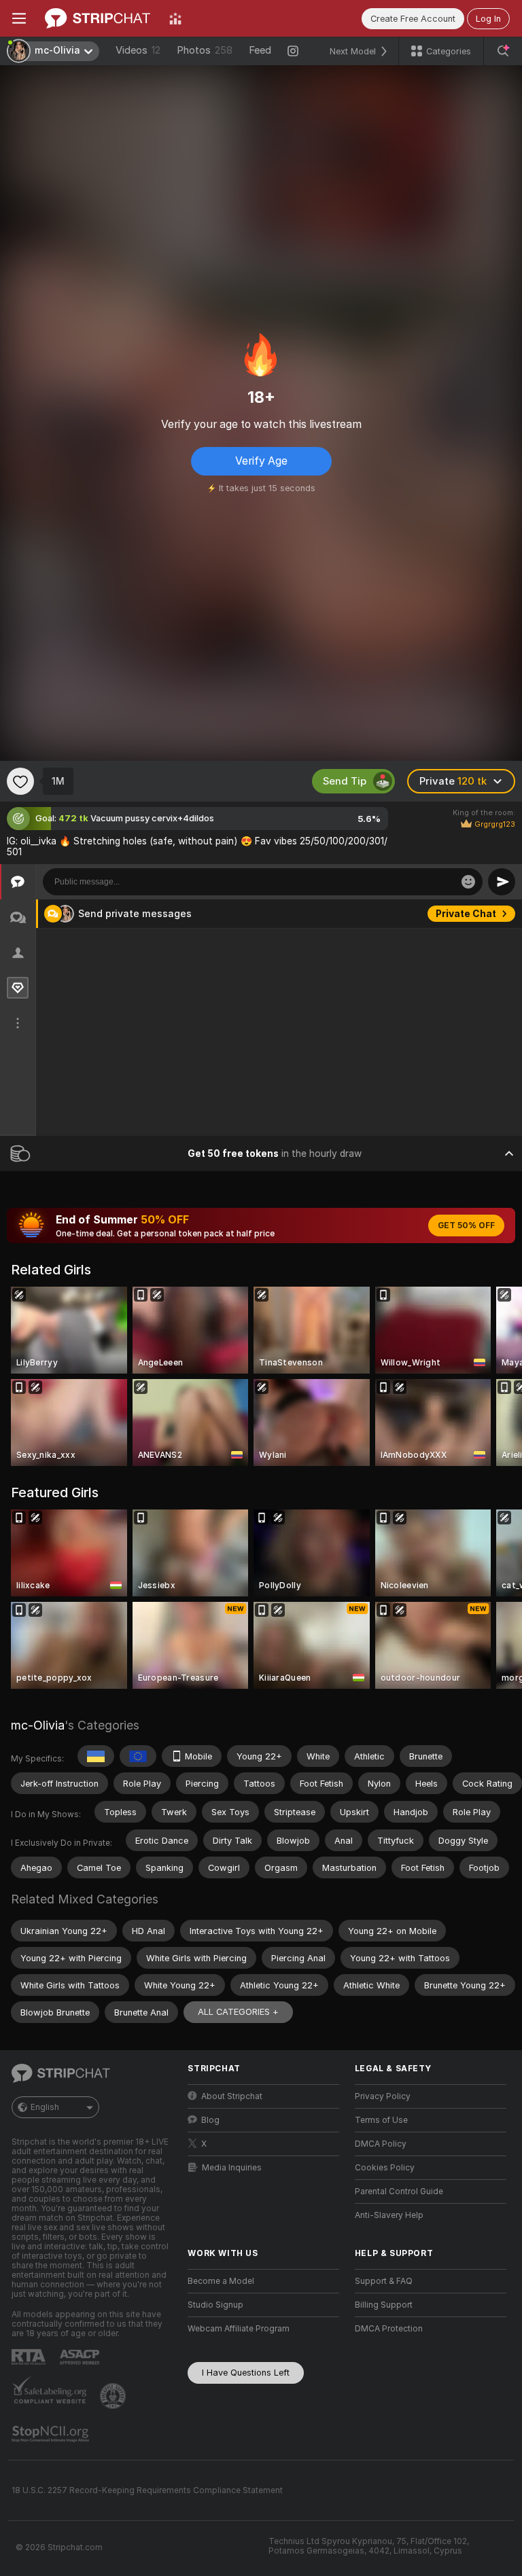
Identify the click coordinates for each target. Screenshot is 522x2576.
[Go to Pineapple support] (114, 2396)
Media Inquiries (232, 2168)
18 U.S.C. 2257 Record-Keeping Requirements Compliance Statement (147, 2490)
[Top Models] (175, 18)
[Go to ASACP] (81, 2357)
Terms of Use (381, 2120)
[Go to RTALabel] (30, 2357)
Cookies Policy (385, 2168)
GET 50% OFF (466, 1226)
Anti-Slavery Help (389, 2215)
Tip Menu (474, 914)
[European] (138, 1756)
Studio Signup (215, 2305)
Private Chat (466, 1018)
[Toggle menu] (19, 18)
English (45, 2107)
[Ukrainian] (96, 1756)
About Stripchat (232, 2096)
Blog (210, 2120)
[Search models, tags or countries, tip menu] (503, 51)
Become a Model (221, 2281)
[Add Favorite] (20, 781)
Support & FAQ (384, 2281)
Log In (488, 19)
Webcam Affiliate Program (239, 2329)
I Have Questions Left (246, 2373)
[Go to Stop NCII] (52, 2434)
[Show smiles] (468, 882)
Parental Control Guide (399, 2192)
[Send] (502, 882)
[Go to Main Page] (98, 18)
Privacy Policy (383, 2096)
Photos (205, 50)
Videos (138, 50)
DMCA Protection (389, 2329)
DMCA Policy (381, 2144)
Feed (260, 50)
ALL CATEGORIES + (238, 2012)
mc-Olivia (38, 1725)
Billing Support (384, 2305)
